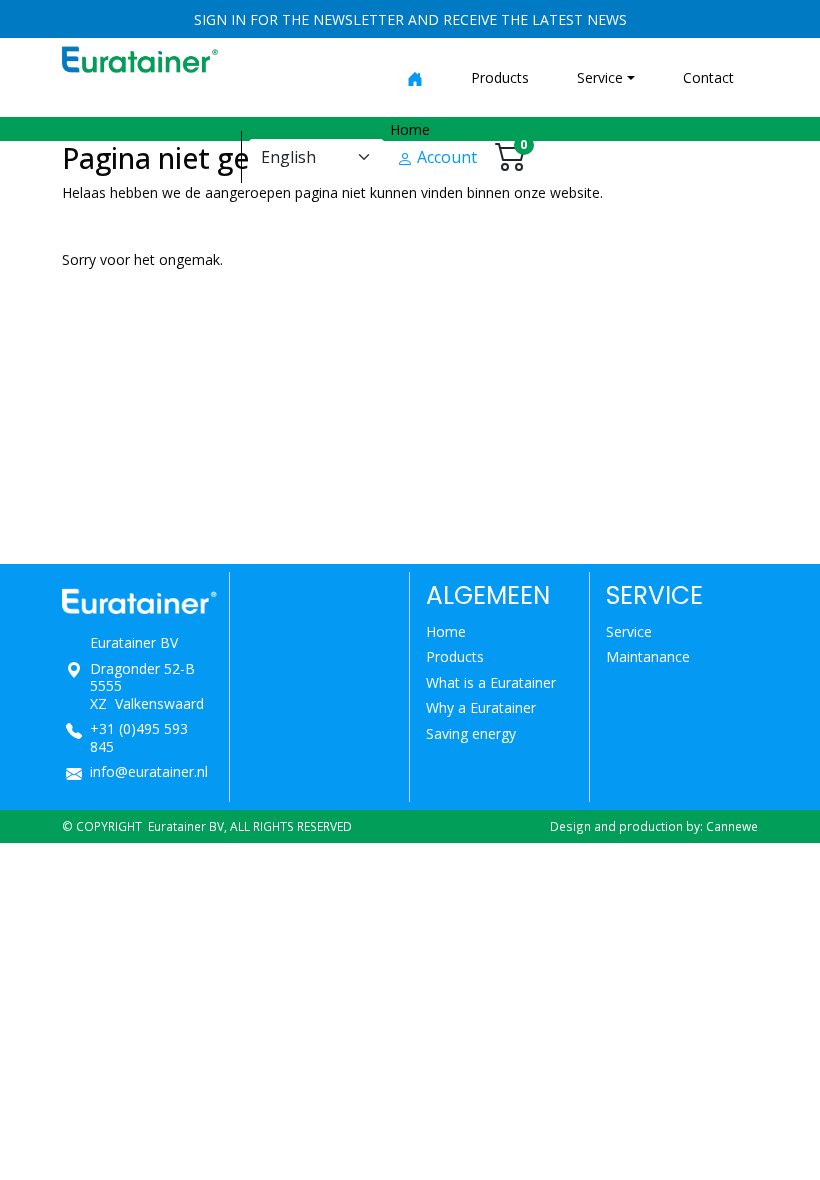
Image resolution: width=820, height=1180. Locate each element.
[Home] (415, 78)
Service (629, 631)
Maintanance (648, 656)
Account (445, 157)
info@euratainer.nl (149, 771)
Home (446, 631)
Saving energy (471, 733)
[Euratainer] (140, 57)
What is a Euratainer (491, 682)
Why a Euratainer (481, 707)
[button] (606, 77)
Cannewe (732, 826)
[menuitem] (415, 77)
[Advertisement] (410, 424)
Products (455, 656)
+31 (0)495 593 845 (139, 737)
